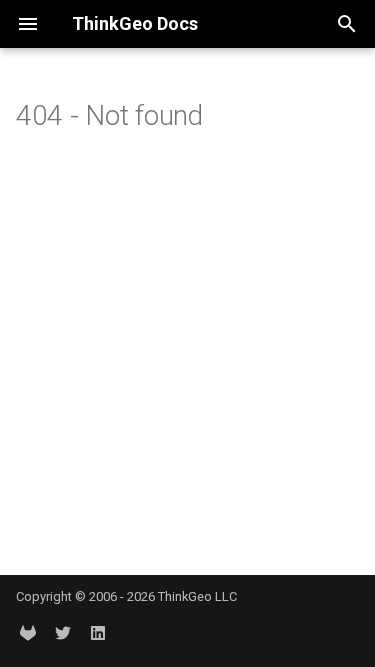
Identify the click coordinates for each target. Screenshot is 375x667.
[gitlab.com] (28, 635)
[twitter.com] (63, 635)
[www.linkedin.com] (98, 635)
